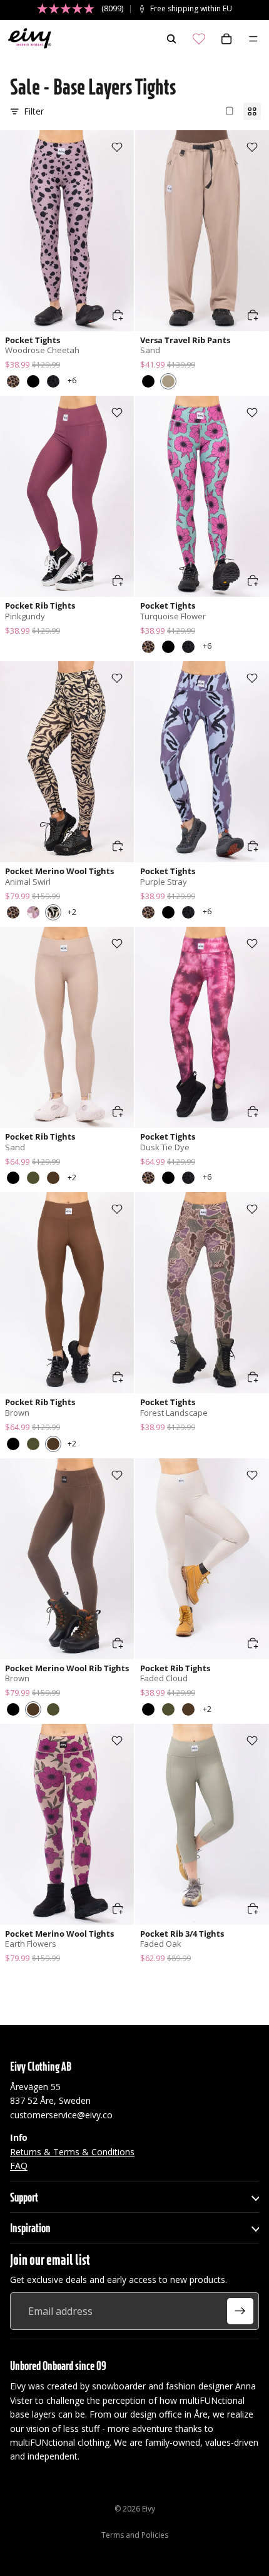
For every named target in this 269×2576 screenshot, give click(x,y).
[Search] (171, 39)
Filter (34, 111)
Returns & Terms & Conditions (72, 2151)
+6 (72, 380)
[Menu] (253, 39)
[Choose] (118, 315)
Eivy (149, 2509)
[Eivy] (27, 39)
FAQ (19, 2166)
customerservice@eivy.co (61, 2115)
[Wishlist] (199, 39)
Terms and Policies (135, 2535)
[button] (13, 381)
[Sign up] (240, 2311)
